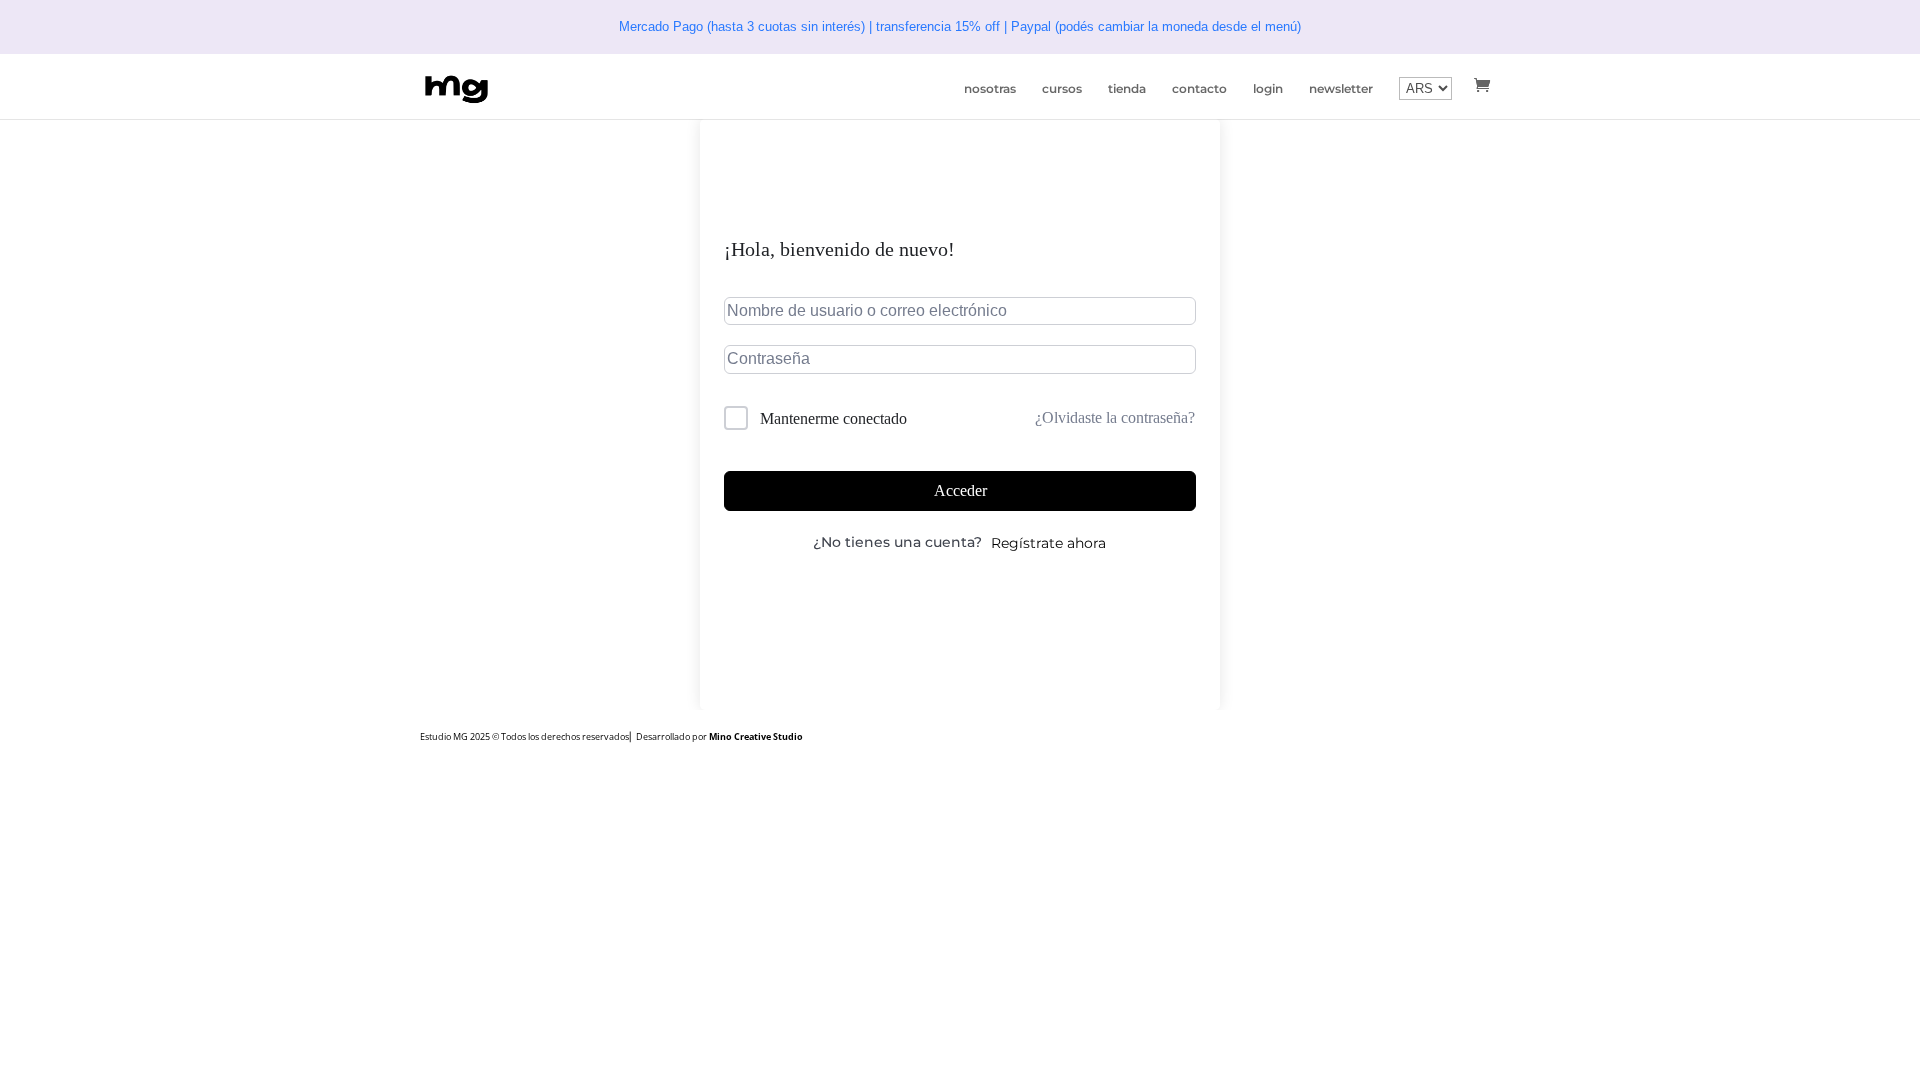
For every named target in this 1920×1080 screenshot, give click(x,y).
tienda (1127, 89)
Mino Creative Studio (756, 736)
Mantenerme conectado (833, 418)
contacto (1199, 89)
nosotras (990, 89)
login (1268, 89)
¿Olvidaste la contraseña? (1115, 417)
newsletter (1341, 89)
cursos (1062, 89)
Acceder (960, 490)
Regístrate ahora (1048, 543)
